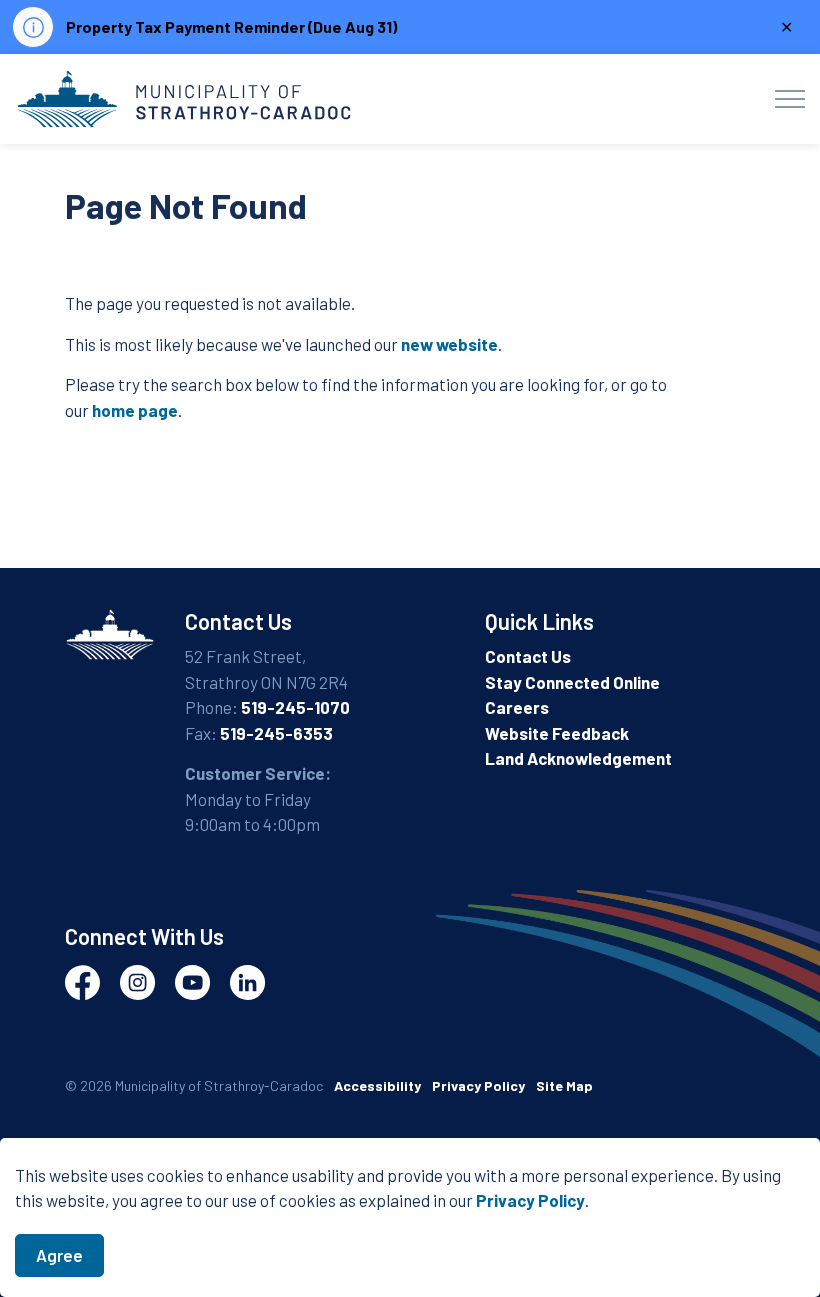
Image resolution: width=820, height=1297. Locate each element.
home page (135, 410)
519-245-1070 (295, 707)
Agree (59, 1255)
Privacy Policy (530, 1200)
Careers (517, 707)
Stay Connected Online (572, 682)
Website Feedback (557, 733)
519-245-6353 (276, 733)
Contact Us (528, 656)
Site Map (564, 1085)
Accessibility (377, 1085)
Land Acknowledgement (578, 758)
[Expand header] (790, 99)
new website (449, 344)
